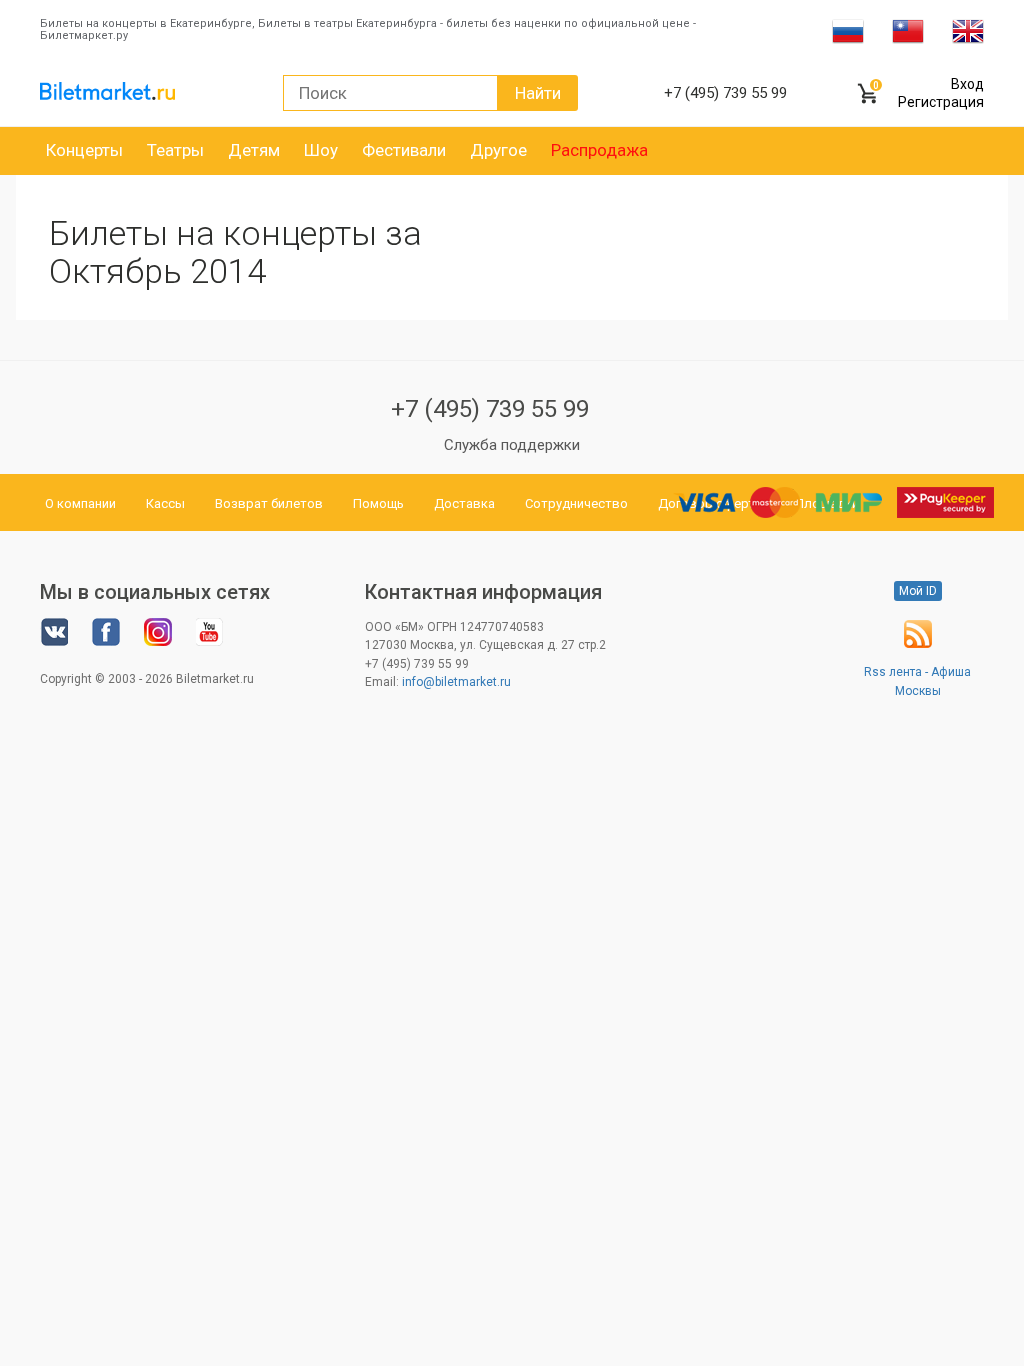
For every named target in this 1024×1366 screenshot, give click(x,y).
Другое (498, 150)
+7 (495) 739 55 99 (490, 409)
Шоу (321, 150)
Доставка (464, 503)
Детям (254, 150)
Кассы (165, 503)
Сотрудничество (576, 503)
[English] (968, 30)
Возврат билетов (269, 503)
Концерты (84, 150)
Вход (967, 84)
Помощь (378, 503)
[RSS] (918, 644)
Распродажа (599, 150)
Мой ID (918, 591)
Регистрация (941, 102)
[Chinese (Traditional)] (908, 30)
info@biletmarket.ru (456, 682)
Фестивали (404, 150)
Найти (538, 93)
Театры (175, 150)
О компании (80, 503)
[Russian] (848, 30)
